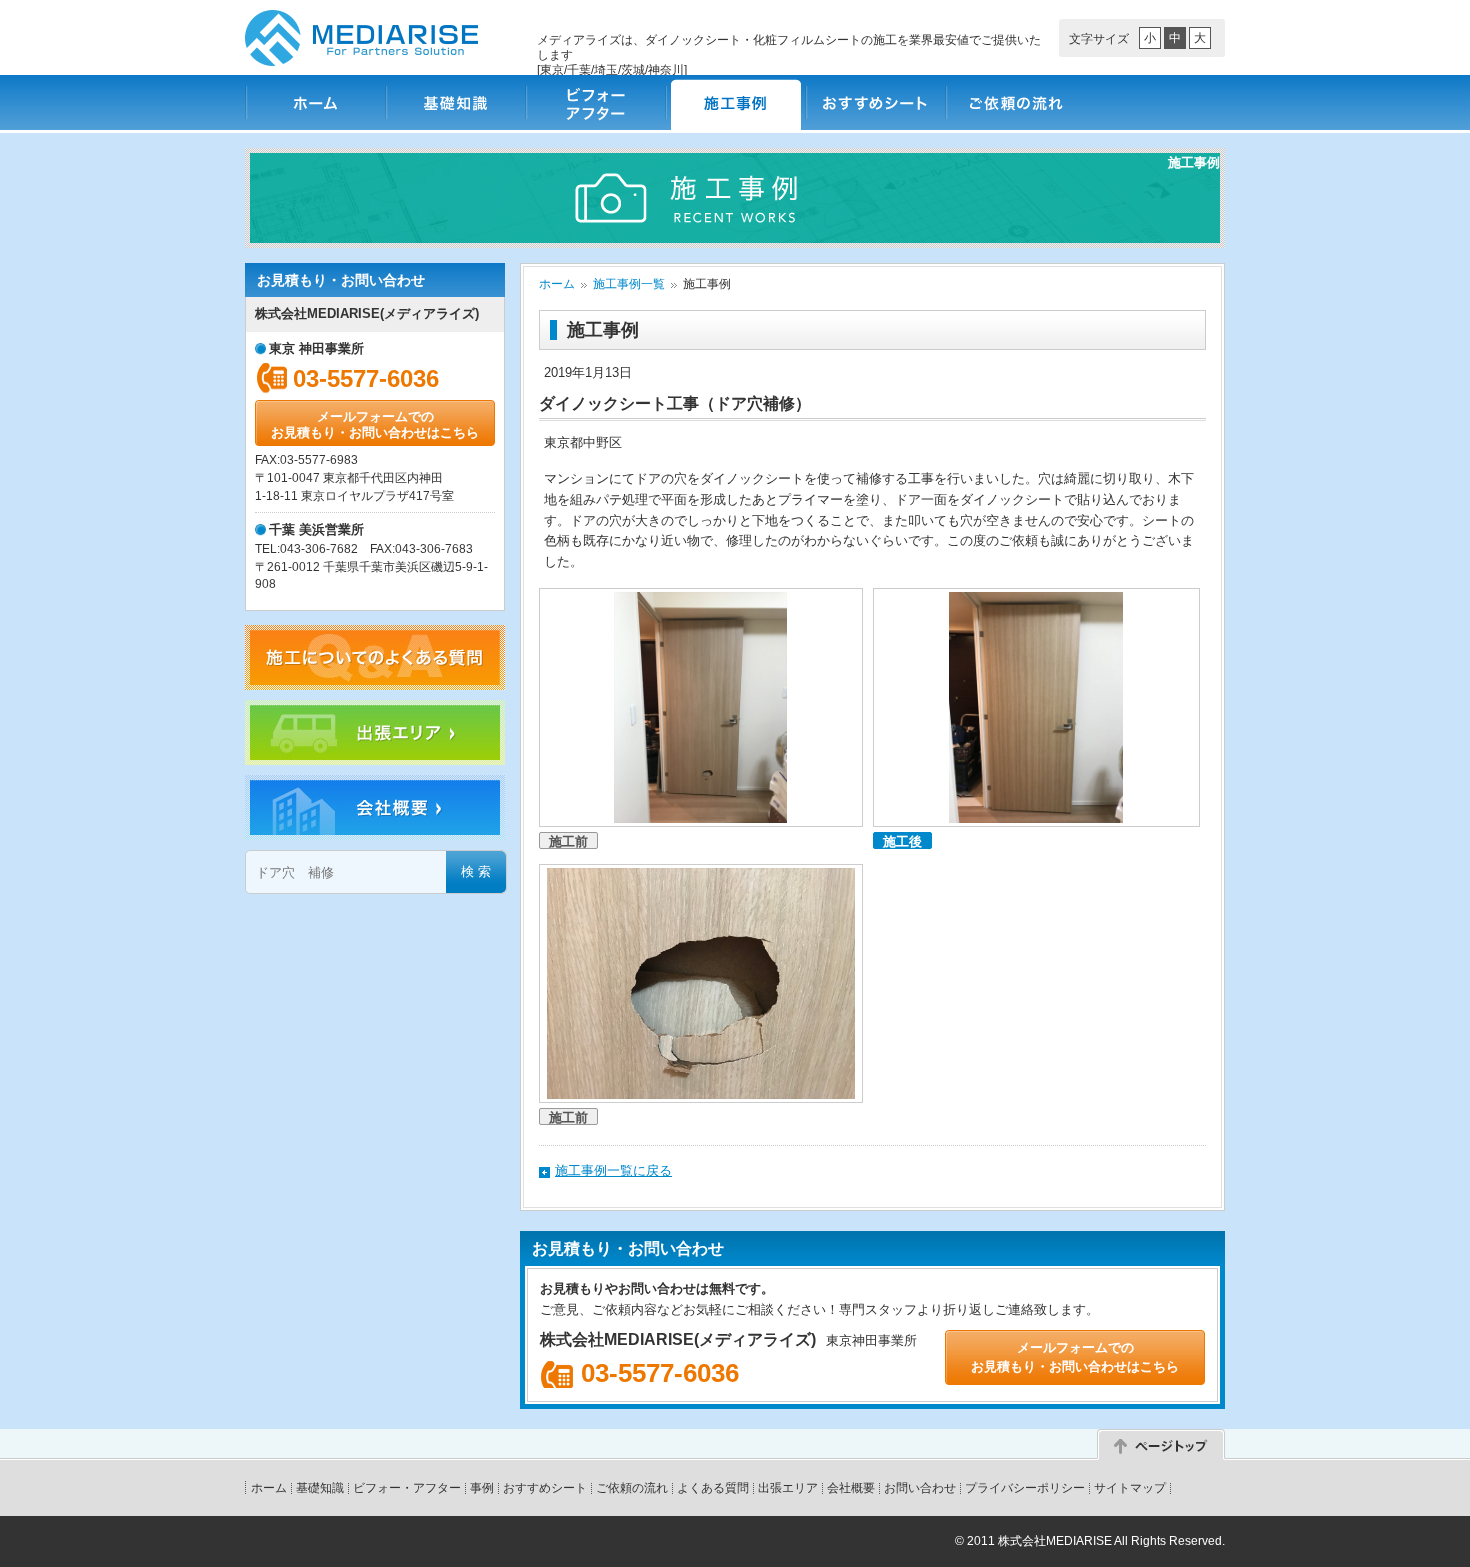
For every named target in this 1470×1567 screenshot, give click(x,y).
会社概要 (851, 1488)
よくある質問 (713, 1488)
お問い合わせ (920, 1488)
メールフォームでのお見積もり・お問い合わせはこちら (375, 424)
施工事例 (735, 102)
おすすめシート (875, 102)
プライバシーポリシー (1025, 1488)
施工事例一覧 (629, 284)
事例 (482, 1488)
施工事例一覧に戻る (613, 1170)
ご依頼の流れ (1015, 102)
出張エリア (788, 1488)
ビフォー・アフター (595, 102)
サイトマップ (1130, 1488)
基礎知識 (455, 102)
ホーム (315, 102)
